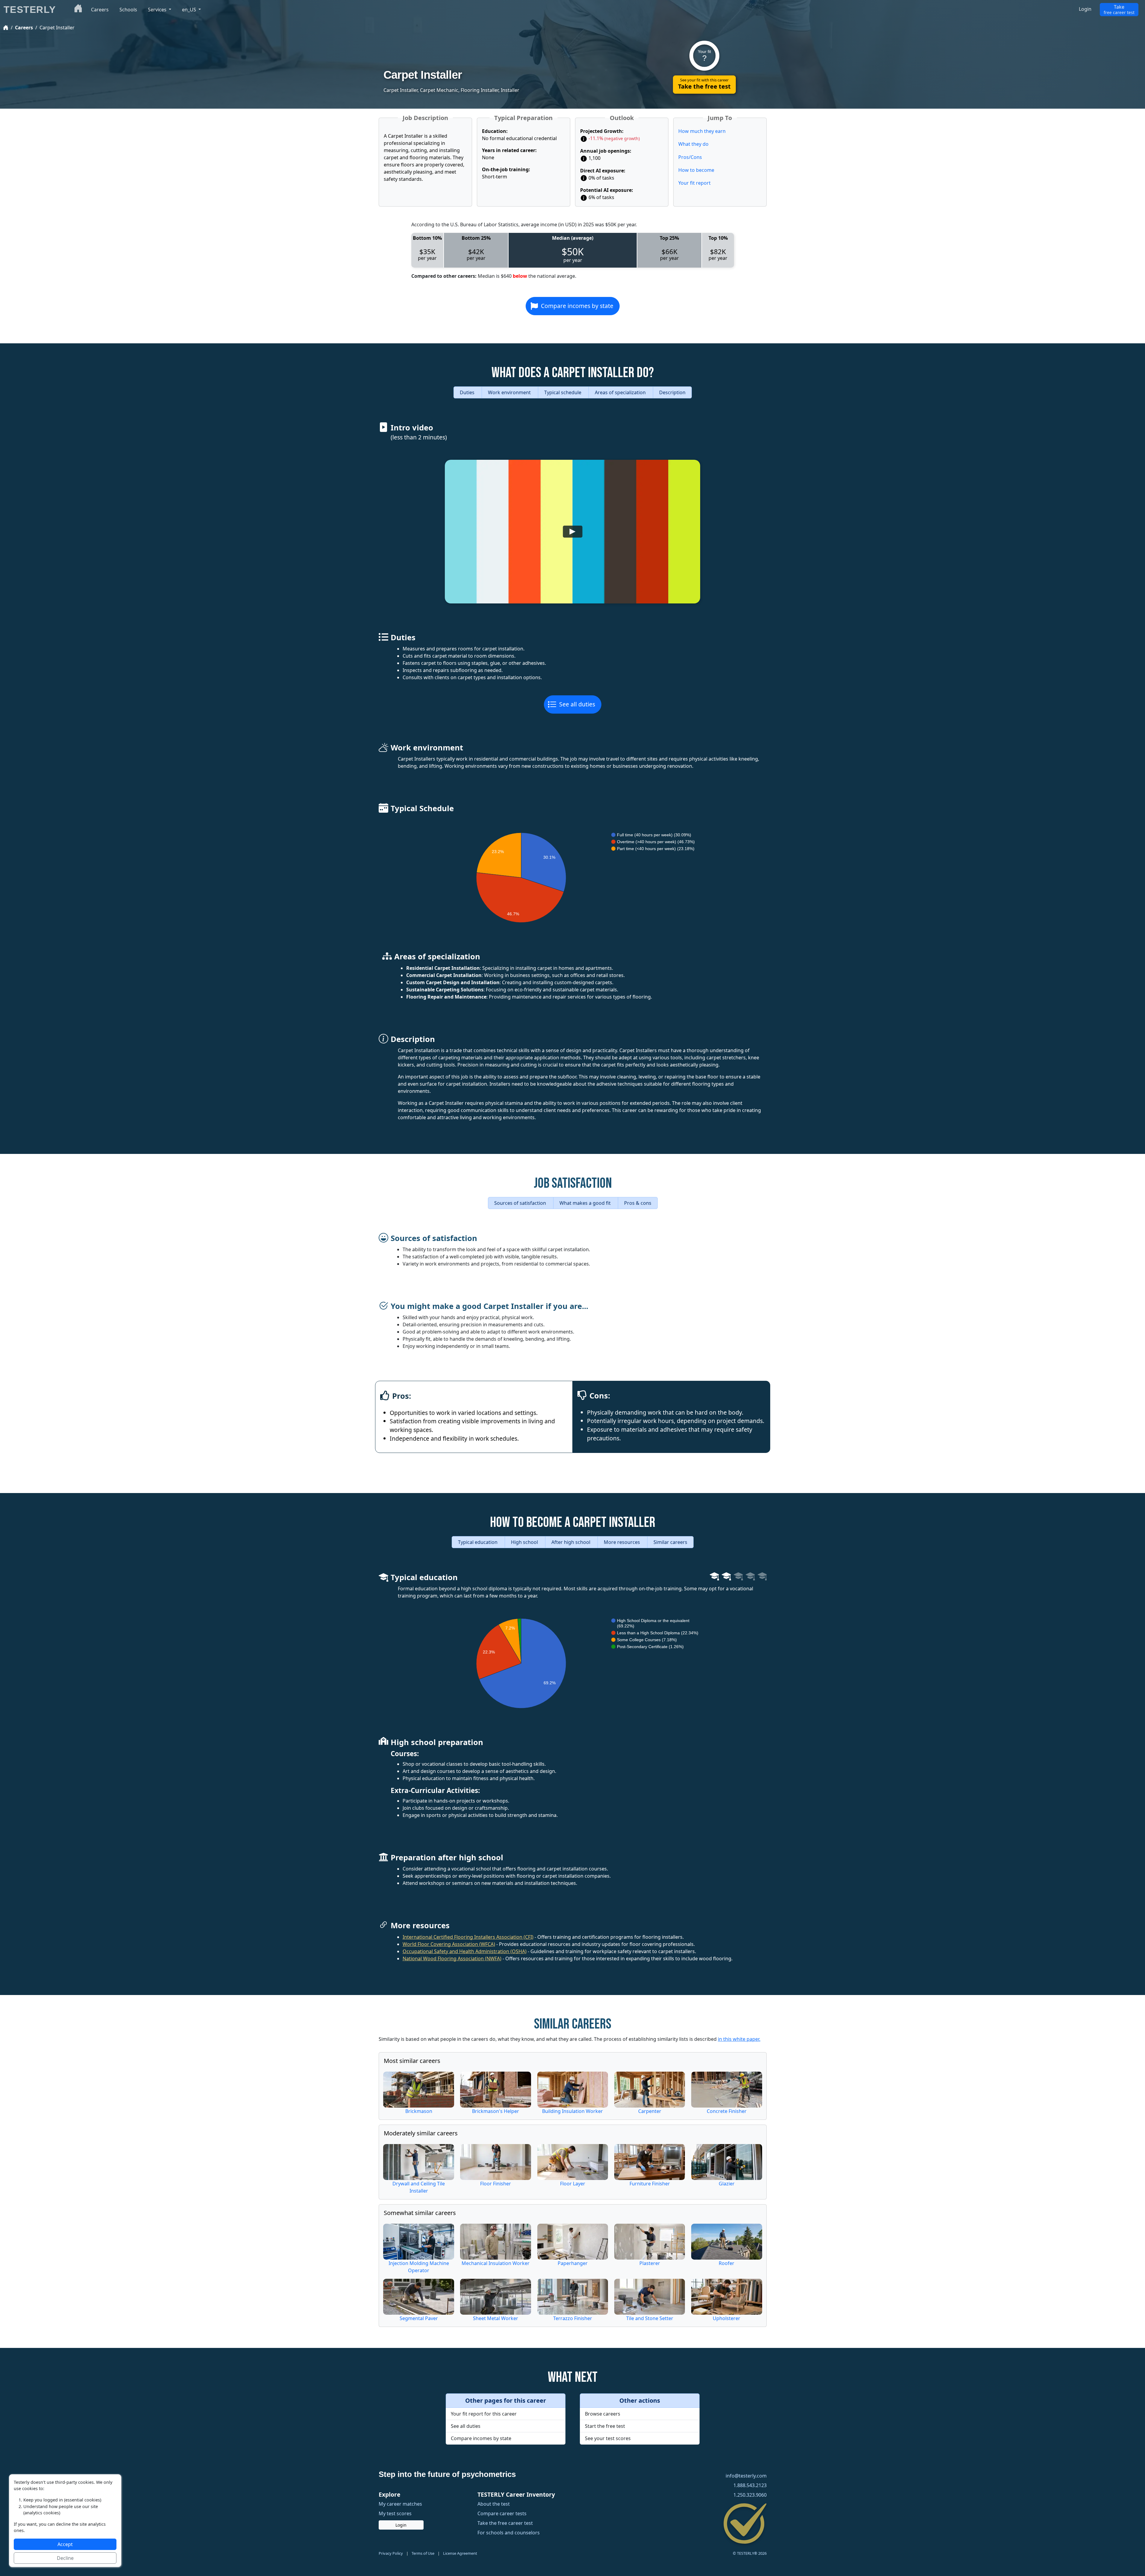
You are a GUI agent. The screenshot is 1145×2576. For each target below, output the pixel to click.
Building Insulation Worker (572, 2111)
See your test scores (608, 2438)
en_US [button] (190, 10)
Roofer (727, 2263)
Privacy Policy (391, 2553)
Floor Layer (572, 2184)
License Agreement (460, 2553)
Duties (468, 392)
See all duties (577, 704)
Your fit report (694, 183)
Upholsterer (727, 2318)
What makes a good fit (585, 1203)
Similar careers (670, 1542)
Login (1085, 9)
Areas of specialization (621, 392)
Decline (65, 2558)
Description (672, 392)
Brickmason (418, 2111)
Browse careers (603, 2414)
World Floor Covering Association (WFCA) (449, 1944)
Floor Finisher (496, 2184)
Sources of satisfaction (520, 1203)
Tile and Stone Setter (649, 2318)
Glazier (726, 2184)
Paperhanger (572, 2263)
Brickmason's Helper (496, 2111)
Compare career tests (502, 2513)
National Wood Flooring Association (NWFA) (452, 1958)
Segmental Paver (418, 2318)
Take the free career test (505, 2523)
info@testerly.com (746, 2476)
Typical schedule (563, 392)
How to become (696, 170)
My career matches (400, 2504)
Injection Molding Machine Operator (418, 2267)
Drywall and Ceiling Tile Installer (419, 2187)
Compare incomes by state (577, 306)
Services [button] (158, 10)
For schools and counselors (509, 2533)
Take (1119, 9)
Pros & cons (637, 1203)
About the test (494, 2504)
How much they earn (702, 131)
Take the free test (704, 84)
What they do (693, 144)
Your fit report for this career (484, 2414)
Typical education (478, 1542)
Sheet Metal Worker (496, 2318)
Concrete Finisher (726, 2111)
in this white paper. (739, 2039)
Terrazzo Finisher (572, 2318)
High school (525, 1542)
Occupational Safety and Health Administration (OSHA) (465, 1951)
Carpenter (649, 2111)
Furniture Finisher (649, 2184)
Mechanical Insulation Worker (496, 2263)
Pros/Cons (690, 157)
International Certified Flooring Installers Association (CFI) (468, 1937)
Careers (24, 28)
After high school (571, 1542)
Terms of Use (423, 2553)
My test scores (395, 2513)
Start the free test (605, 2426)
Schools (128, 10)
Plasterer (649, 2263)
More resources (622, 1542)
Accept (65, 2544)
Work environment (510, 392)
